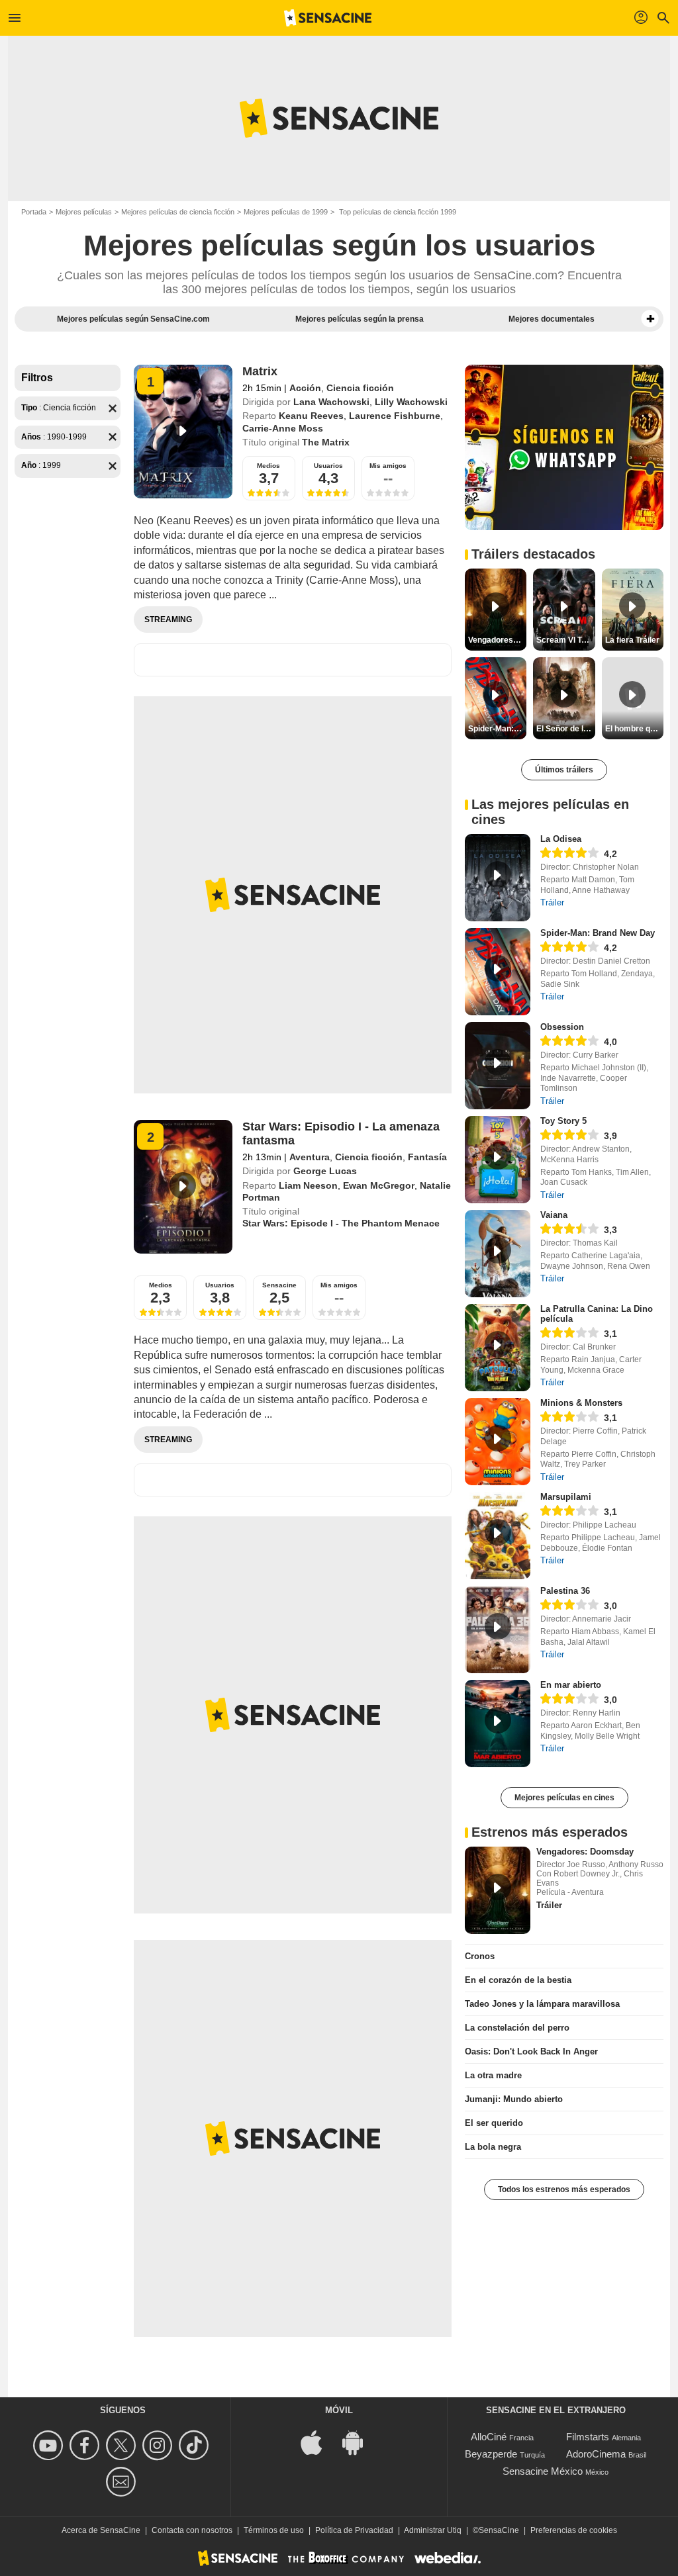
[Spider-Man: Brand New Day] (498, 972)
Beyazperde (491, 2454)
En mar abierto (571, 1685)
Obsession (562, 1027)
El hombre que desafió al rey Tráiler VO (634, 729)
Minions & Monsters (581, 1403)
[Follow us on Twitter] (123, 2445)
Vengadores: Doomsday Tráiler (497, 640)
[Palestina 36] (498, 1630)
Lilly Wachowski (411, 402)
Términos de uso (274, 2530)
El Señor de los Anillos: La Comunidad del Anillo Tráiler (565, 729)
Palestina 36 (565, 1591)
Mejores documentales (552, 319)
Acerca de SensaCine (101, 2530)
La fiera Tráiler (632, 640)
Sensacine (279, 1285)
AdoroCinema (596, 2454)
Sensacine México (543, 2471)
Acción (305, 388)
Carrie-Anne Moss (283, 428)
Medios (268, 466)
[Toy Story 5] (498, 1160)
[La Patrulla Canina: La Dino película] (498, 1348)
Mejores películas (84, 212)
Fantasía (427, 1157)
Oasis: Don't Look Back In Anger (531, 2051)
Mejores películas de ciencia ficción (178, 212)
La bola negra (493, 2147)
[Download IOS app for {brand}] (318, 2441)
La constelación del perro (517, 2028)
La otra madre (493, 2075)
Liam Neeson (308, 1185)
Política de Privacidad (354, 2530)
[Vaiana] (498, 1254)
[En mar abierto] (498, 1724)
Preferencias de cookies (574, 2530)
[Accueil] (328, 18)
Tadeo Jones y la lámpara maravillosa (542, 2004)
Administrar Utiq (433, 2530)
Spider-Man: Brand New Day (598, 933)
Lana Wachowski (331, 402)
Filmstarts (588, 2437)
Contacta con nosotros (192, 2530)
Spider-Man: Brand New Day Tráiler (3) (497, 729)
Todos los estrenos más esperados (564, 2189)
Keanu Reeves (311, 416)
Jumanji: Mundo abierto (514, 2099)
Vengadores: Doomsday (585, 1852)
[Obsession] (498, 1066)
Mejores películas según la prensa (360, 319)
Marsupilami (566, 1497)
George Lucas (325, 1171)
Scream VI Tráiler (565, 640)
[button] (650, 319)
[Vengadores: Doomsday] (498, 1890)
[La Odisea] (498, 878)
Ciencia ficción (360, 388)
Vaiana (554, 1215)
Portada (34, 212)
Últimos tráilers (564, 770)
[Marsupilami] (498, 1536)
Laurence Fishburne (395, 416)
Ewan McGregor (379, 1185)
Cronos (480, 1956)
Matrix (260, 371)
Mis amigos (388, 466)
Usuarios (328, 466)
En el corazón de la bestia (518, 1980)
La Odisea (561, 839)
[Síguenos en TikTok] (196, 2445)
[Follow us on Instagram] (159, 2445)
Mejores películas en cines (564, 1798)
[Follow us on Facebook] (86, 2445)
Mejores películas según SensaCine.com (133, 319)
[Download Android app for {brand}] (360, 2441)
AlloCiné (489, 2437)
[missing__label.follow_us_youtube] (50, 2445)
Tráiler (552, 902)
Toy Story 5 (563, 1121)
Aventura (310, 1157)
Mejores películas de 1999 (286, 212)
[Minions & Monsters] (498, 1442)
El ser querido (494, 2123)
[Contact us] (123, 2482)
